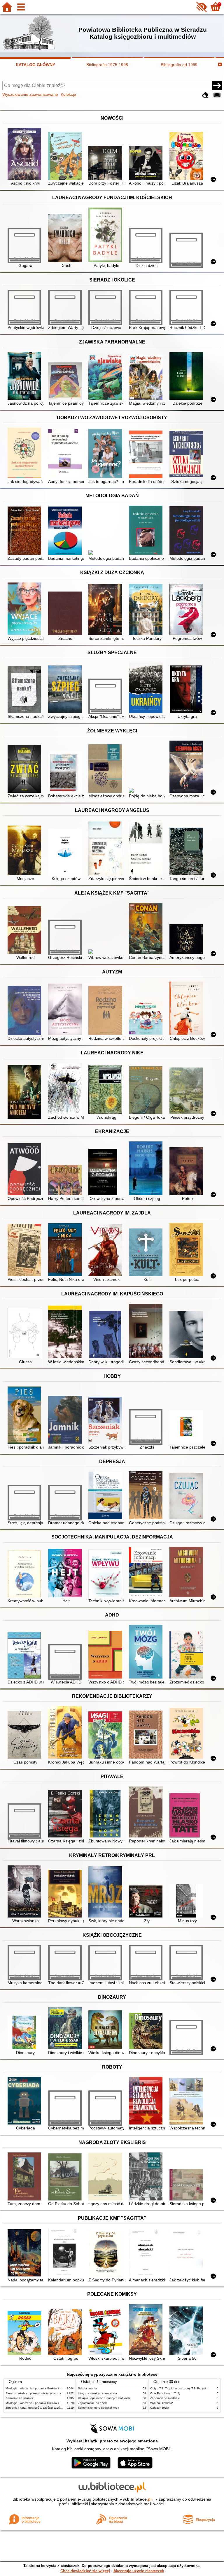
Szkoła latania (87, 2388)
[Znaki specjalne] (217, 95)
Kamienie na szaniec (20, 2398)
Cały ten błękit (160, 2408)
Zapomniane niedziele (93, 2403)
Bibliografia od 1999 (179, 65)
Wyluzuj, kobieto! (162, 2403)
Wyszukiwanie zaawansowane (30, 94)
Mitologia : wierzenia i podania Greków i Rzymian (38, 2388)
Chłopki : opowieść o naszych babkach (104, 2398)
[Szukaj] (217, 86)
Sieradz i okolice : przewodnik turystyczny (33, 2393)
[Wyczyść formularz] (205, 95)
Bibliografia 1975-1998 (107, 65)
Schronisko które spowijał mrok (98, 2408)
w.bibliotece (137, 2499)
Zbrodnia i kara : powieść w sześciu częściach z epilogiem (44, 2408)
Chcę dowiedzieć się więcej (85, 2571)
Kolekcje (68, 94)
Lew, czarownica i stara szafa (97, 2393)
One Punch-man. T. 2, (165, 2393)
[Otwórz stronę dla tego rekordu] (26, 154)
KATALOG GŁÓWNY (35, 65)
